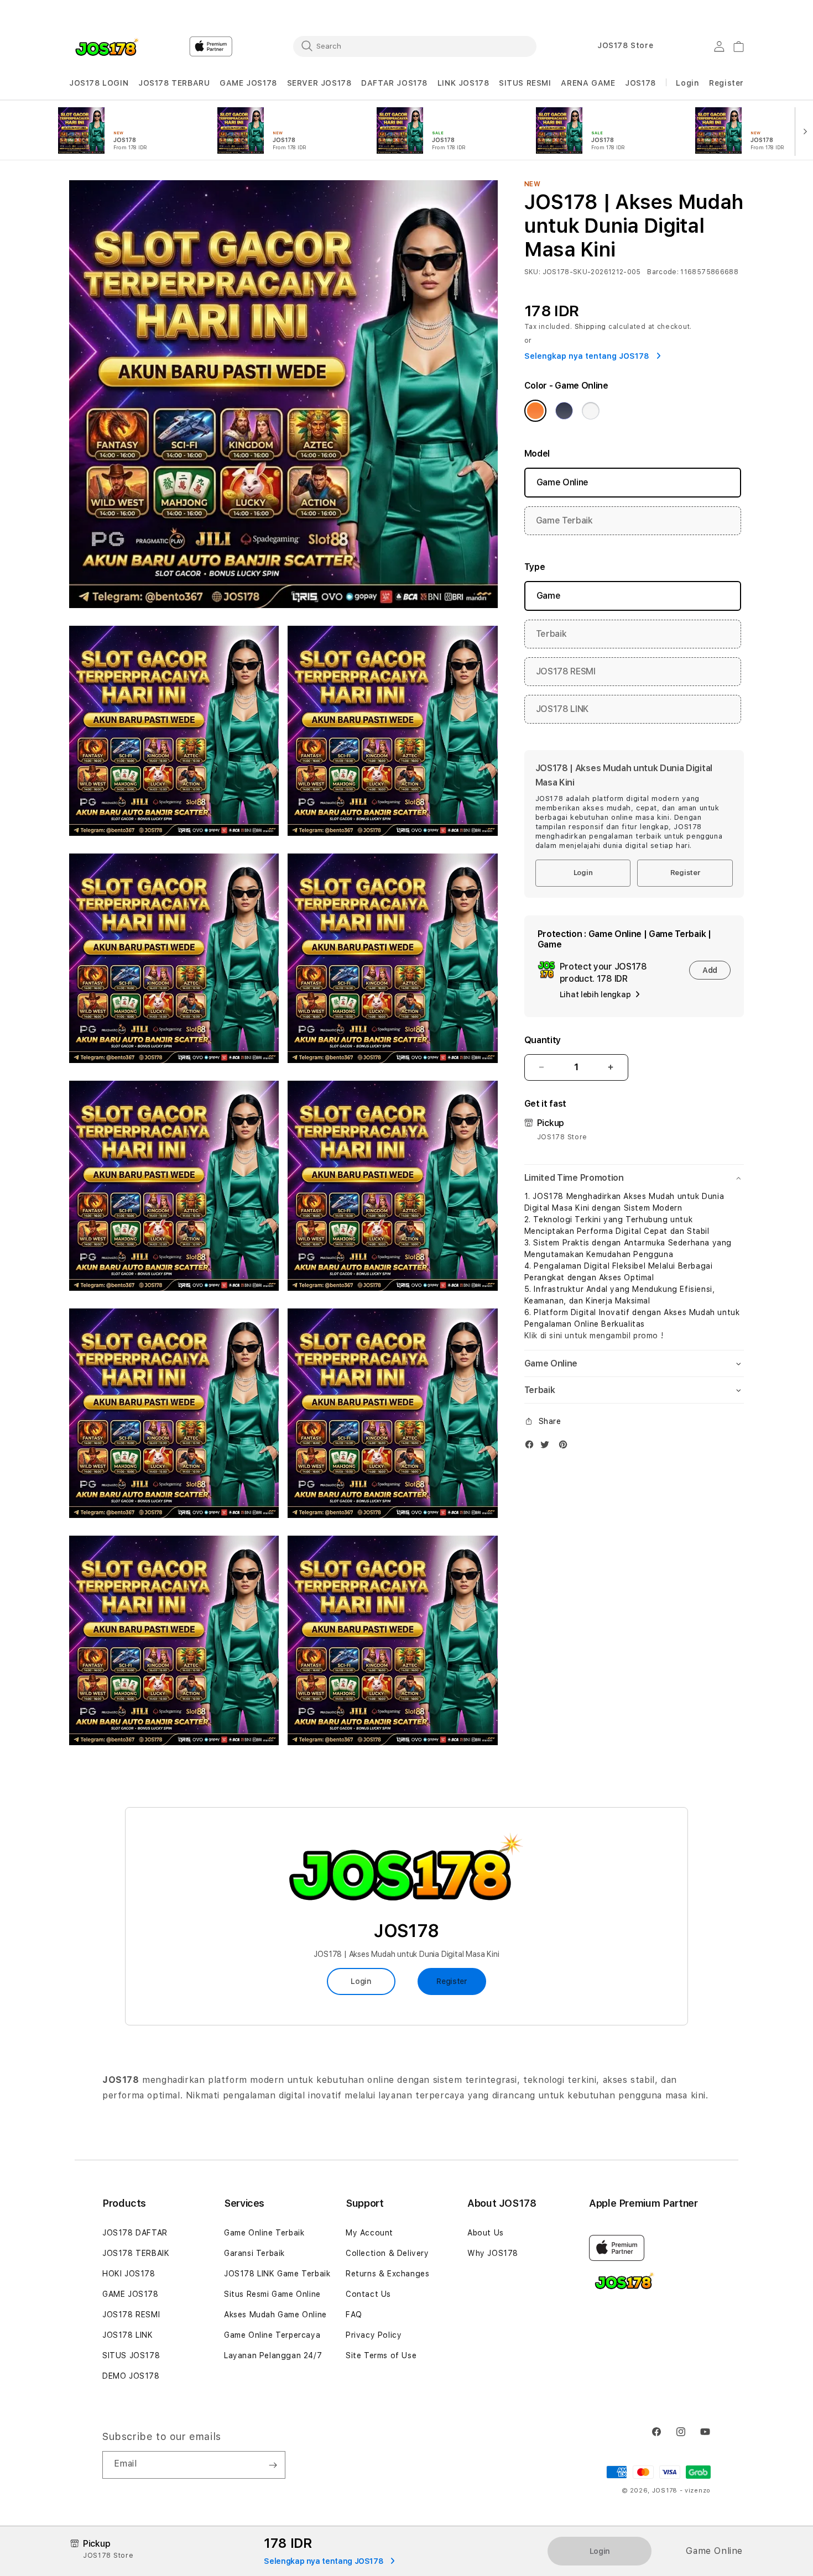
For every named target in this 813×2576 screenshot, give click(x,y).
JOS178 (640, 83)
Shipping (591, 327)
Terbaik (551, 634)
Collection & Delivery (387, 2253)
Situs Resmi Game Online (272, 2294)
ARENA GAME (588, 83)
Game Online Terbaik (264, 2233)
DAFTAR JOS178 (394, 83)
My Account (369, 2233)
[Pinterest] (566, 1447)
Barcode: (663, 272)
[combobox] (415, 46)
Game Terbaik (564, 520)
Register (685, 873)
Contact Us (368, 2294)
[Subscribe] (273, 2465)
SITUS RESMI (525, 83)
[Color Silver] (591, 411)
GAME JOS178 (248, 83)
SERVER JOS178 (319, 83)
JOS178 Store (625, 45)
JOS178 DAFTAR (135, 2233)
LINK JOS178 (463, 83)
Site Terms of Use (381, 2355)
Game (549, 596)
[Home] (108, 46)
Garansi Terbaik (254, 2253)
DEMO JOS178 (131, 2376)
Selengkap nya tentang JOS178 (588, 356)
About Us (486, 2233)
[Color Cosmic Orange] (535, 411)
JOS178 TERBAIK (136, 2253)
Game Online (562, 482)
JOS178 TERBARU (174, 83)
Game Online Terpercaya (272, 2335)
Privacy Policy (374, 2335)
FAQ (354, 2315)
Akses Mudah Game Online (275, 2315)
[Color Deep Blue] (564, 411)
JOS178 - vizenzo (681, 2491)
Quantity (543, 1040)
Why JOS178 (493, 2253)
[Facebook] (532, 1447)
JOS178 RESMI (566, 671)
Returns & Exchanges (387, 2274)
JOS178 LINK (562, 709)
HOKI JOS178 (129, 2274)
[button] (99, 83)
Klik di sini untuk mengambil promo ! (594, 1336)
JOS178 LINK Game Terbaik (277, 2274)
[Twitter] (548, 1447)
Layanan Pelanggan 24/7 (273, 2355)
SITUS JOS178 (131, 2355)
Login (583, 873)
